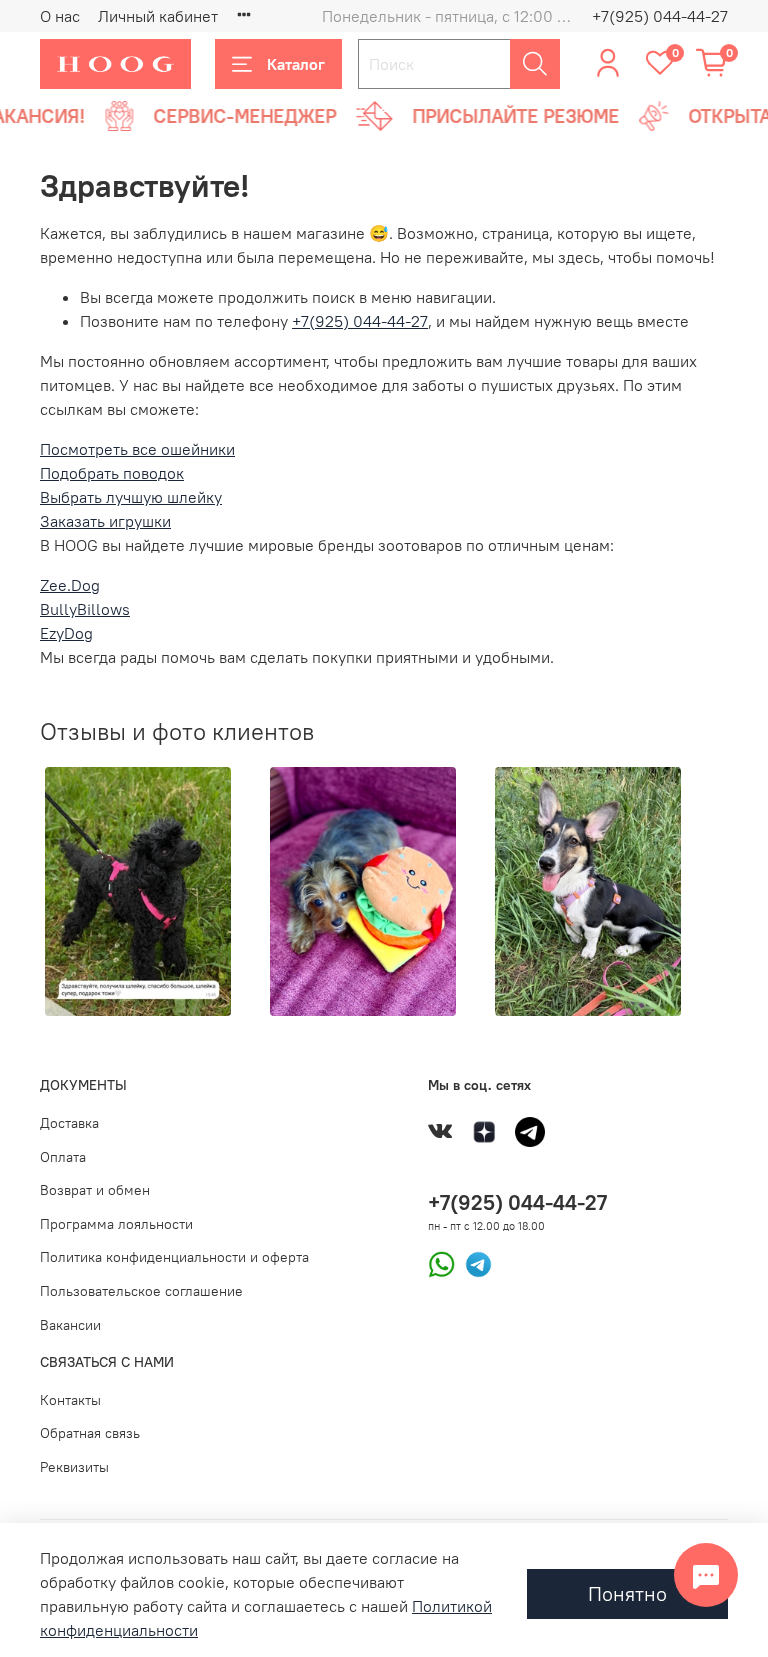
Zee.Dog (70, 585)
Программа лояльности (116, 1224)
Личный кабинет (158, 16)
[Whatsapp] (441, 1263)
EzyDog (66, 633)
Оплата (63, 1157)
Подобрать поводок (112, 473)
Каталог (296, 64)
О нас (60, 16)
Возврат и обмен (95, 1190)
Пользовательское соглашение (141, 1291)
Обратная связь (90, 1433)
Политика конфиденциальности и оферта (174, 1257)
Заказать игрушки (105, 521)
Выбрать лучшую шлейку (131, 497)
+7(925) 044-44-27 (660, 16)
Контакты (70, 1400)
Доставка (69, 1123)
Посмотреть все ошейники (137, 449)
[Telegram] (473, 1263)
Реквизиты (74, 1467)
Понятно (627, 1593)
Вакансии (70, 1325)
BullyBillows (85, 609)
